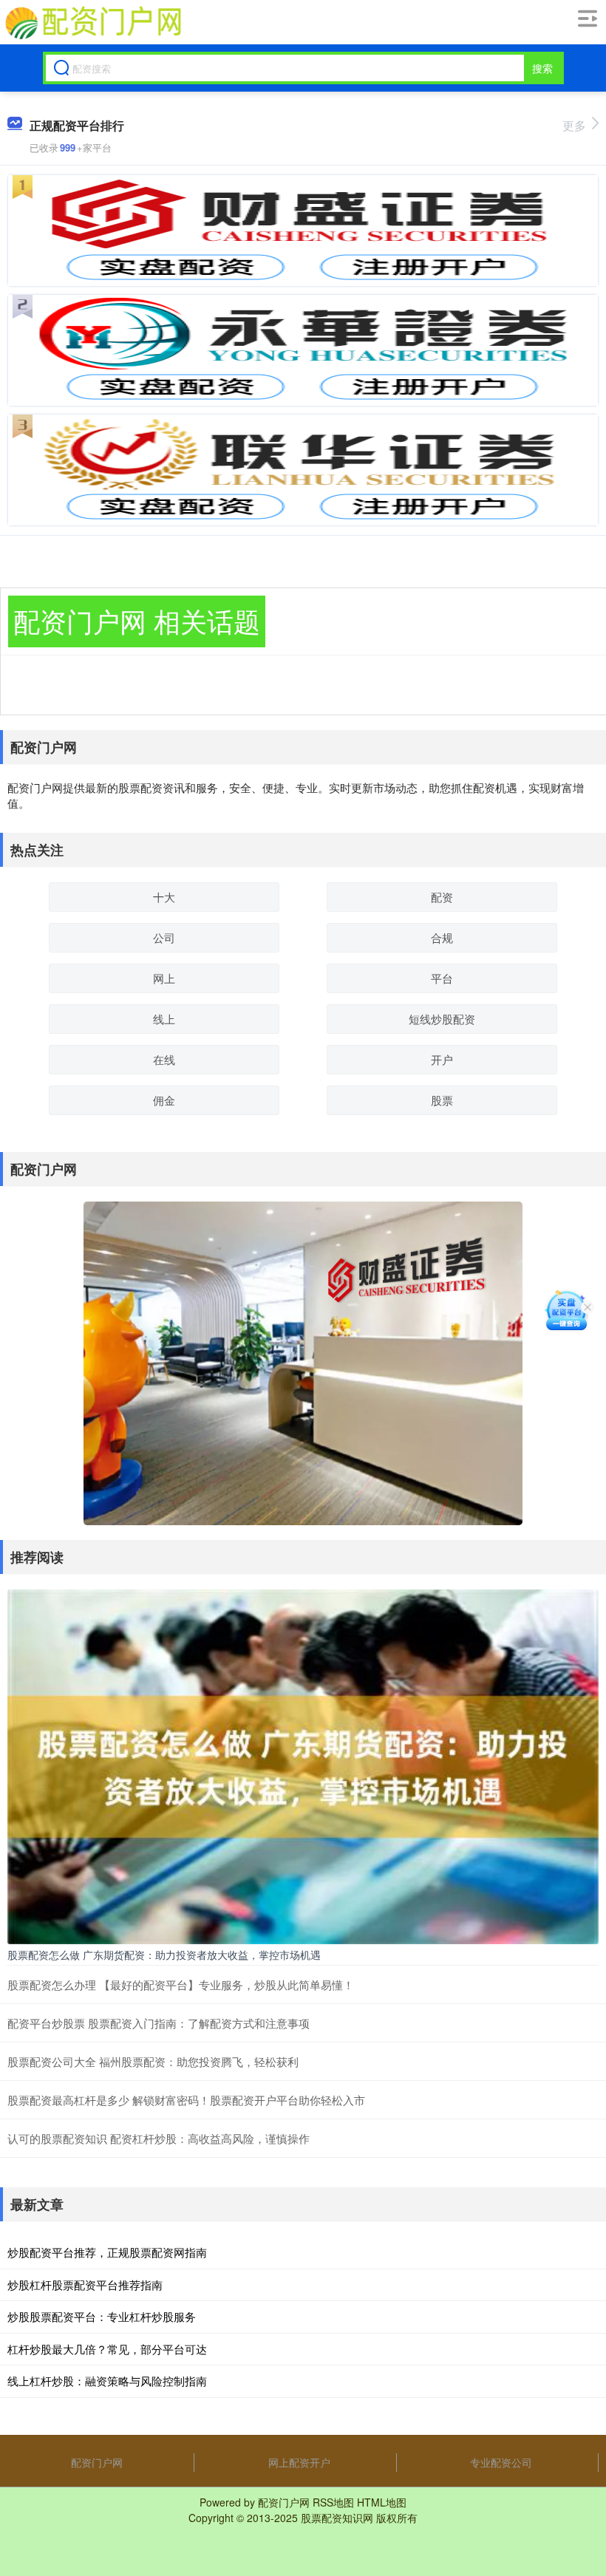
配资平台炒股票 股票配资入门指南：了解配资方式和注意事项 (159, 2023)
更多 (574, 125)
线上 (164, 1019)
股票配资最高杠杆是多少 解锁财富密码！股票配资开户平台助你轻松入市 (186, 2100)
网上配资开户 (299, 2462)
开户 (442, 1059)
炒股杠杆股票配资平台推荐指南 (85, 2284)
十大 (164, 897)
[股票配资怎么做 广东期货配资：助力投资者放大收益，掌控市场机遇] (303, 1765)
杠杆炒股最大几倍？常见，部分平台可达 (107, 2349)
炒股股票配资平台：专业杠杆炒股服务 (102, 2316)
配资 (442, 897)
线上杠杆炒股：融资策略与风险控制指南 (107, 2381)
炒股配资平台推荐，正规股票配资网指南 (107, 2252)
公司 (164, 937)
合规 (442, 937)
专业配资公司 (501, 2462)
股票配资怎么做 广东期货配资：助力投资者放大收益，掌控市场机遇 (164, 1955)
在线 (164, 1059)
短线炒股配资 (442, 1019)
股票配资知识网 (337, 2518)
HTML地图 (382, 2502)
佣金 (164, 1100)
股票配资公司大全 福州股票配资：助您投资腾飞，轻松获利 (153, 2061)
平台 (442, 978)
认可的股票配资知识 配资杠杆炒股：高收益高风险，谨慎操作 (159, 2138)
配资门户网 (97, 2462)
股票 (442, 1100)
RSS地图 (333, 2502)
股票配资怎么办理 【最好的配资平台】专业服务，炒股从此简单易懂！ (181, 1984)
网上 (164, 978)
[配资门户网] (92, 23)
